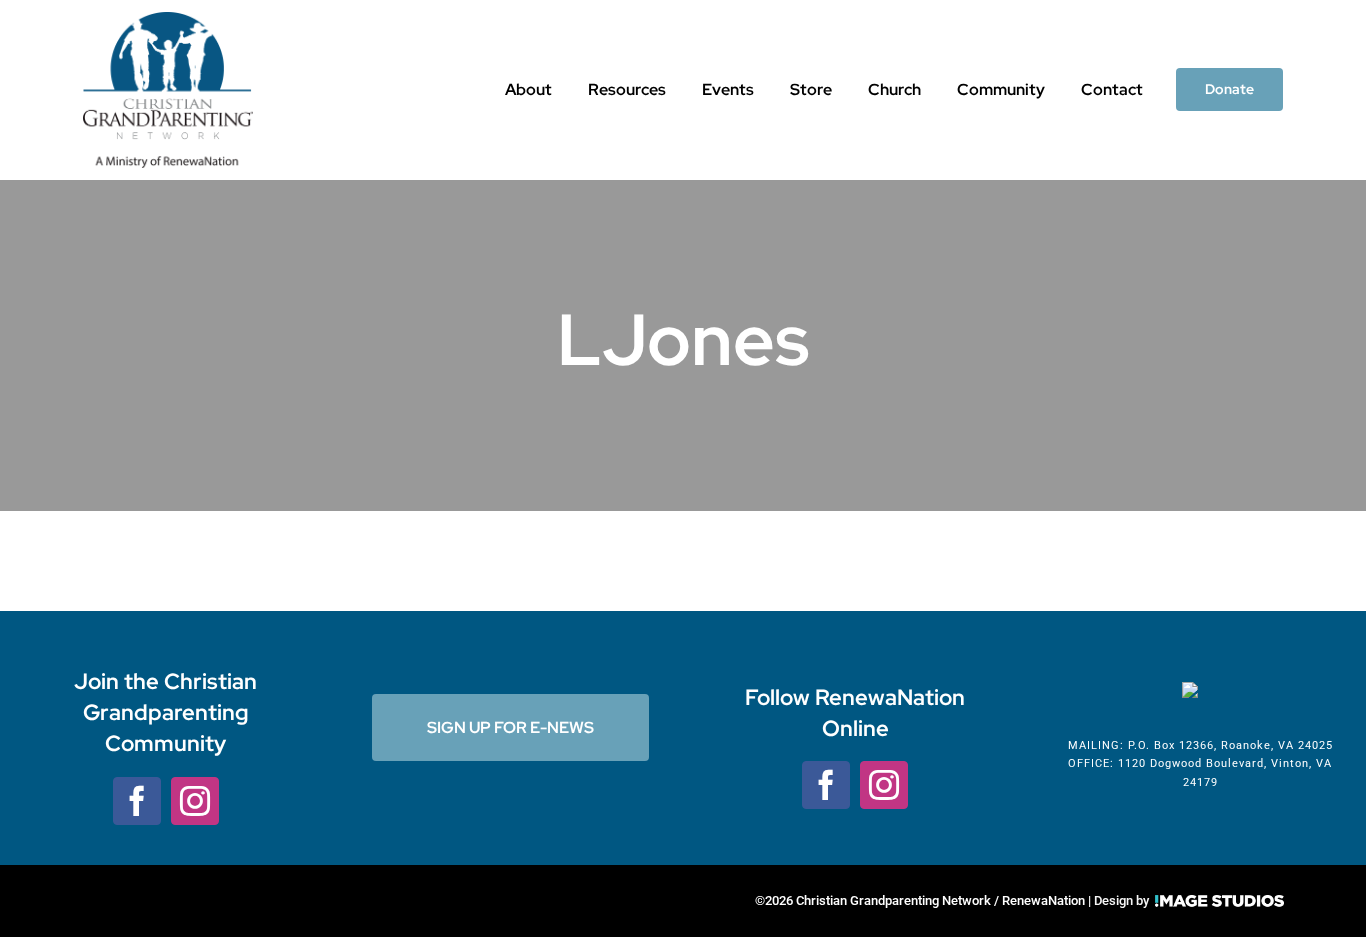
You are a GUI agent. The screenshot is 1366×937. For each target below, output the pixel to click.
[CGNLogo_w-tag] (168, 22)
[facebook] (137, 801)
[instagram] (195, 801)
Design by (1121, 900)
